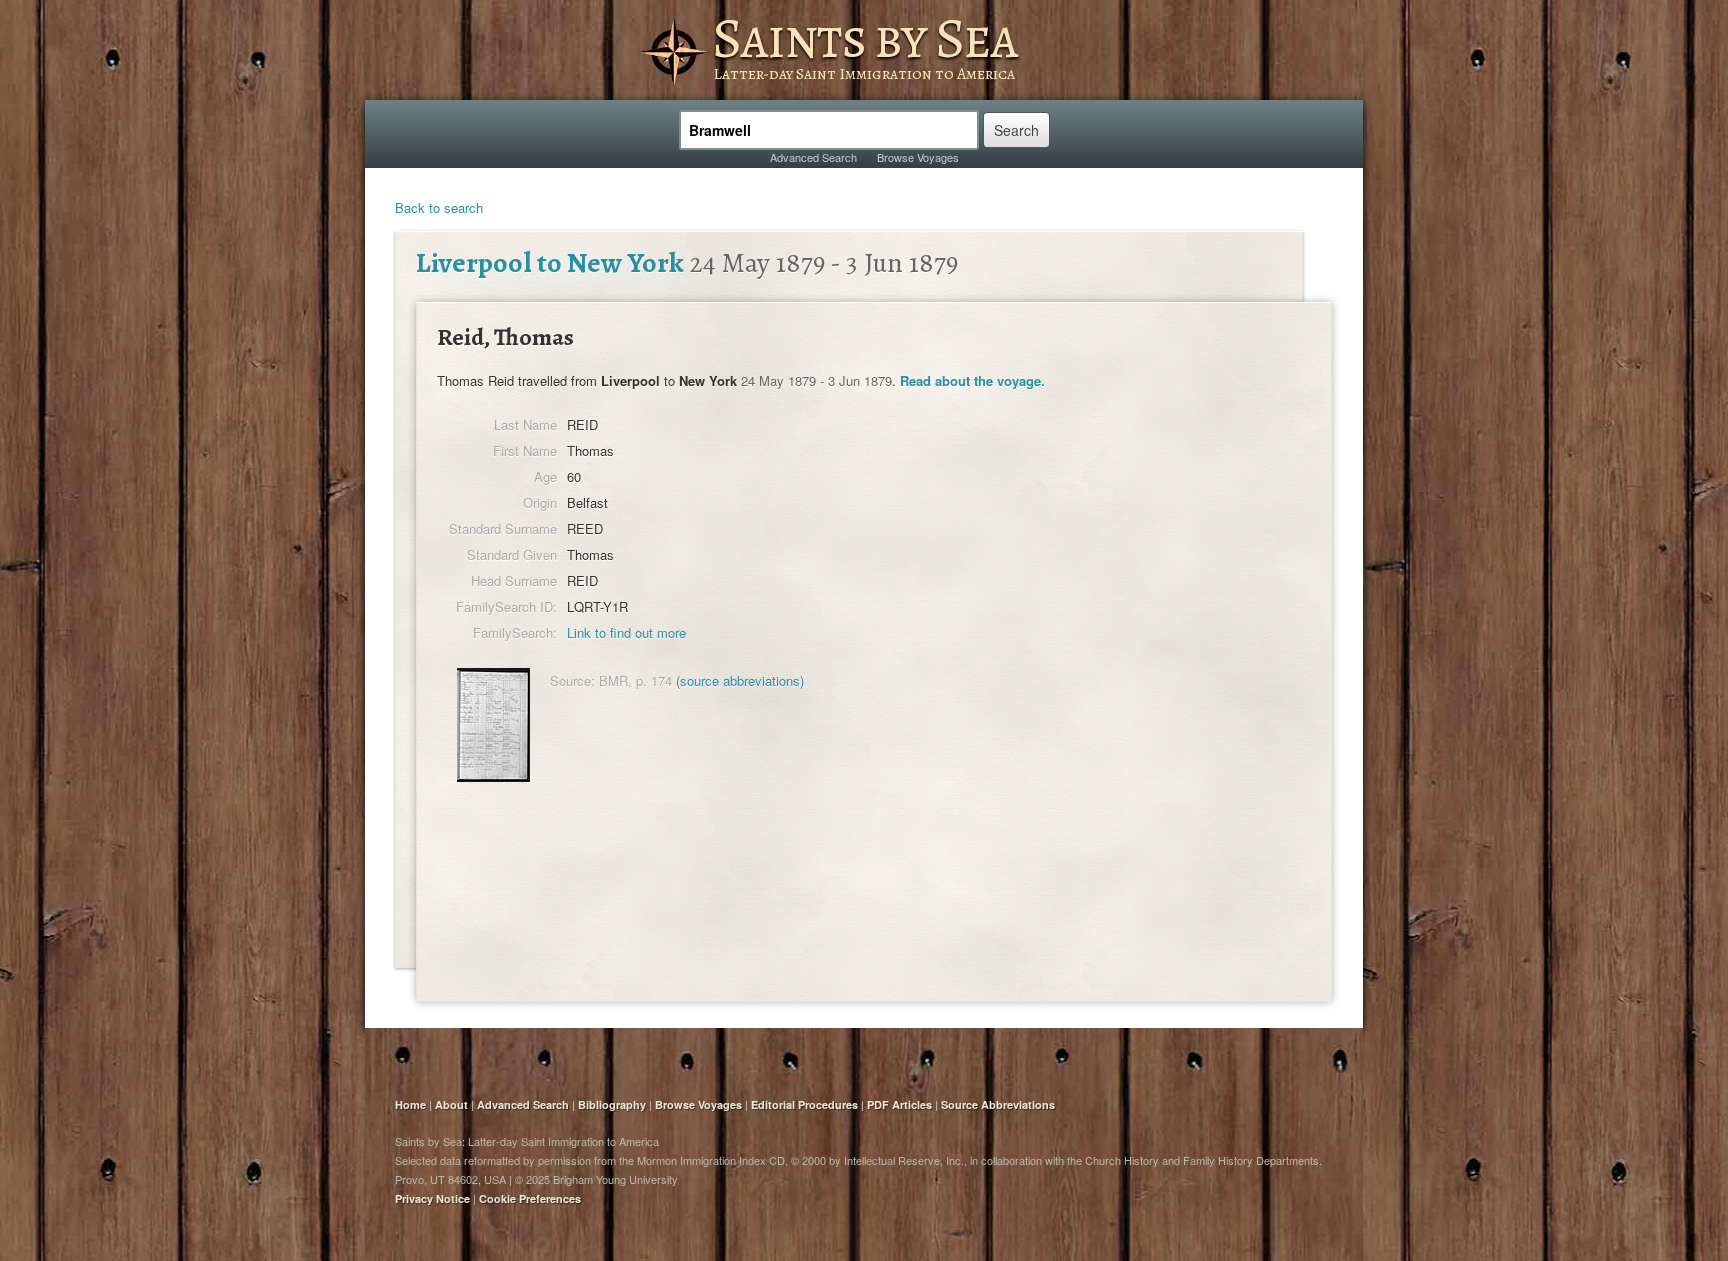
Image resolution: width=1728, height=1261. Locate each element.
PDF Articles (899, 1104)
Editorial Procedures (804, 1104)
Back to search (439, 207)
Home (410, 1104)
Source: (572, 680)
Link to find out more (626, 632)
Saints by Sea (864, 38)
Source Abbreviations (998, 1104)
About (451, 1104)
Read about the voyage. (972, 380)
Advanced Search (813, 157)
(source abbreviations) (740, 680)
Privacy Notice (432, 1198)
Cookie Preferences (530, 1198)
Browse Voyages (918, 157)
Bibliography (612, 1104)
